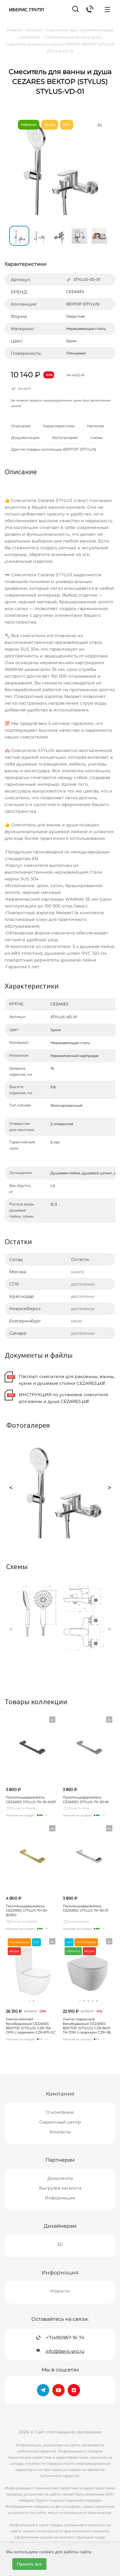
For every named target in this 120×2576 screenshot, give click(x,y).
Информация (60, 2198)
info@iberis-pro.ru (65, 2351)
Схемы (96, 438)
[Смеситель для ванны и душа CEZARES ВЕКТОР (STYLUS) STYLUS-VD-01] (60, 164)
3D (60, 2244)
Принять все (29, 2564)
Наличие (96, 426)
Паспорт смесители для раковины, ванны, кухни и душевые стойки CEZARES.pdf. (67, 1380)
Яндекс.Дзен (74, 2390)
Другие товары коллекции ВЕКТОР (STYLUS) (54, 449)
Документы (60, 2178)
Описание (21, 426)
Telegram (43, 2390)
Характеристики (59, 426)
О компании (60, 2112)
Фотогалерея (65, 438)
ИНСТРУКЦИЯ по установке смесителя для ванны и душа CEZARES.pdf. (63, 1398)
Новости (60, 2291)
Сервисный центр (60, 2122)
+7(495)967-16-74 (65, 2338)
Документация (25, 438)
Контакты (60, 2132)
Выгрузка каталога (60, 2188)
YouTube (58, 2390)
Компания (60, 2094)
